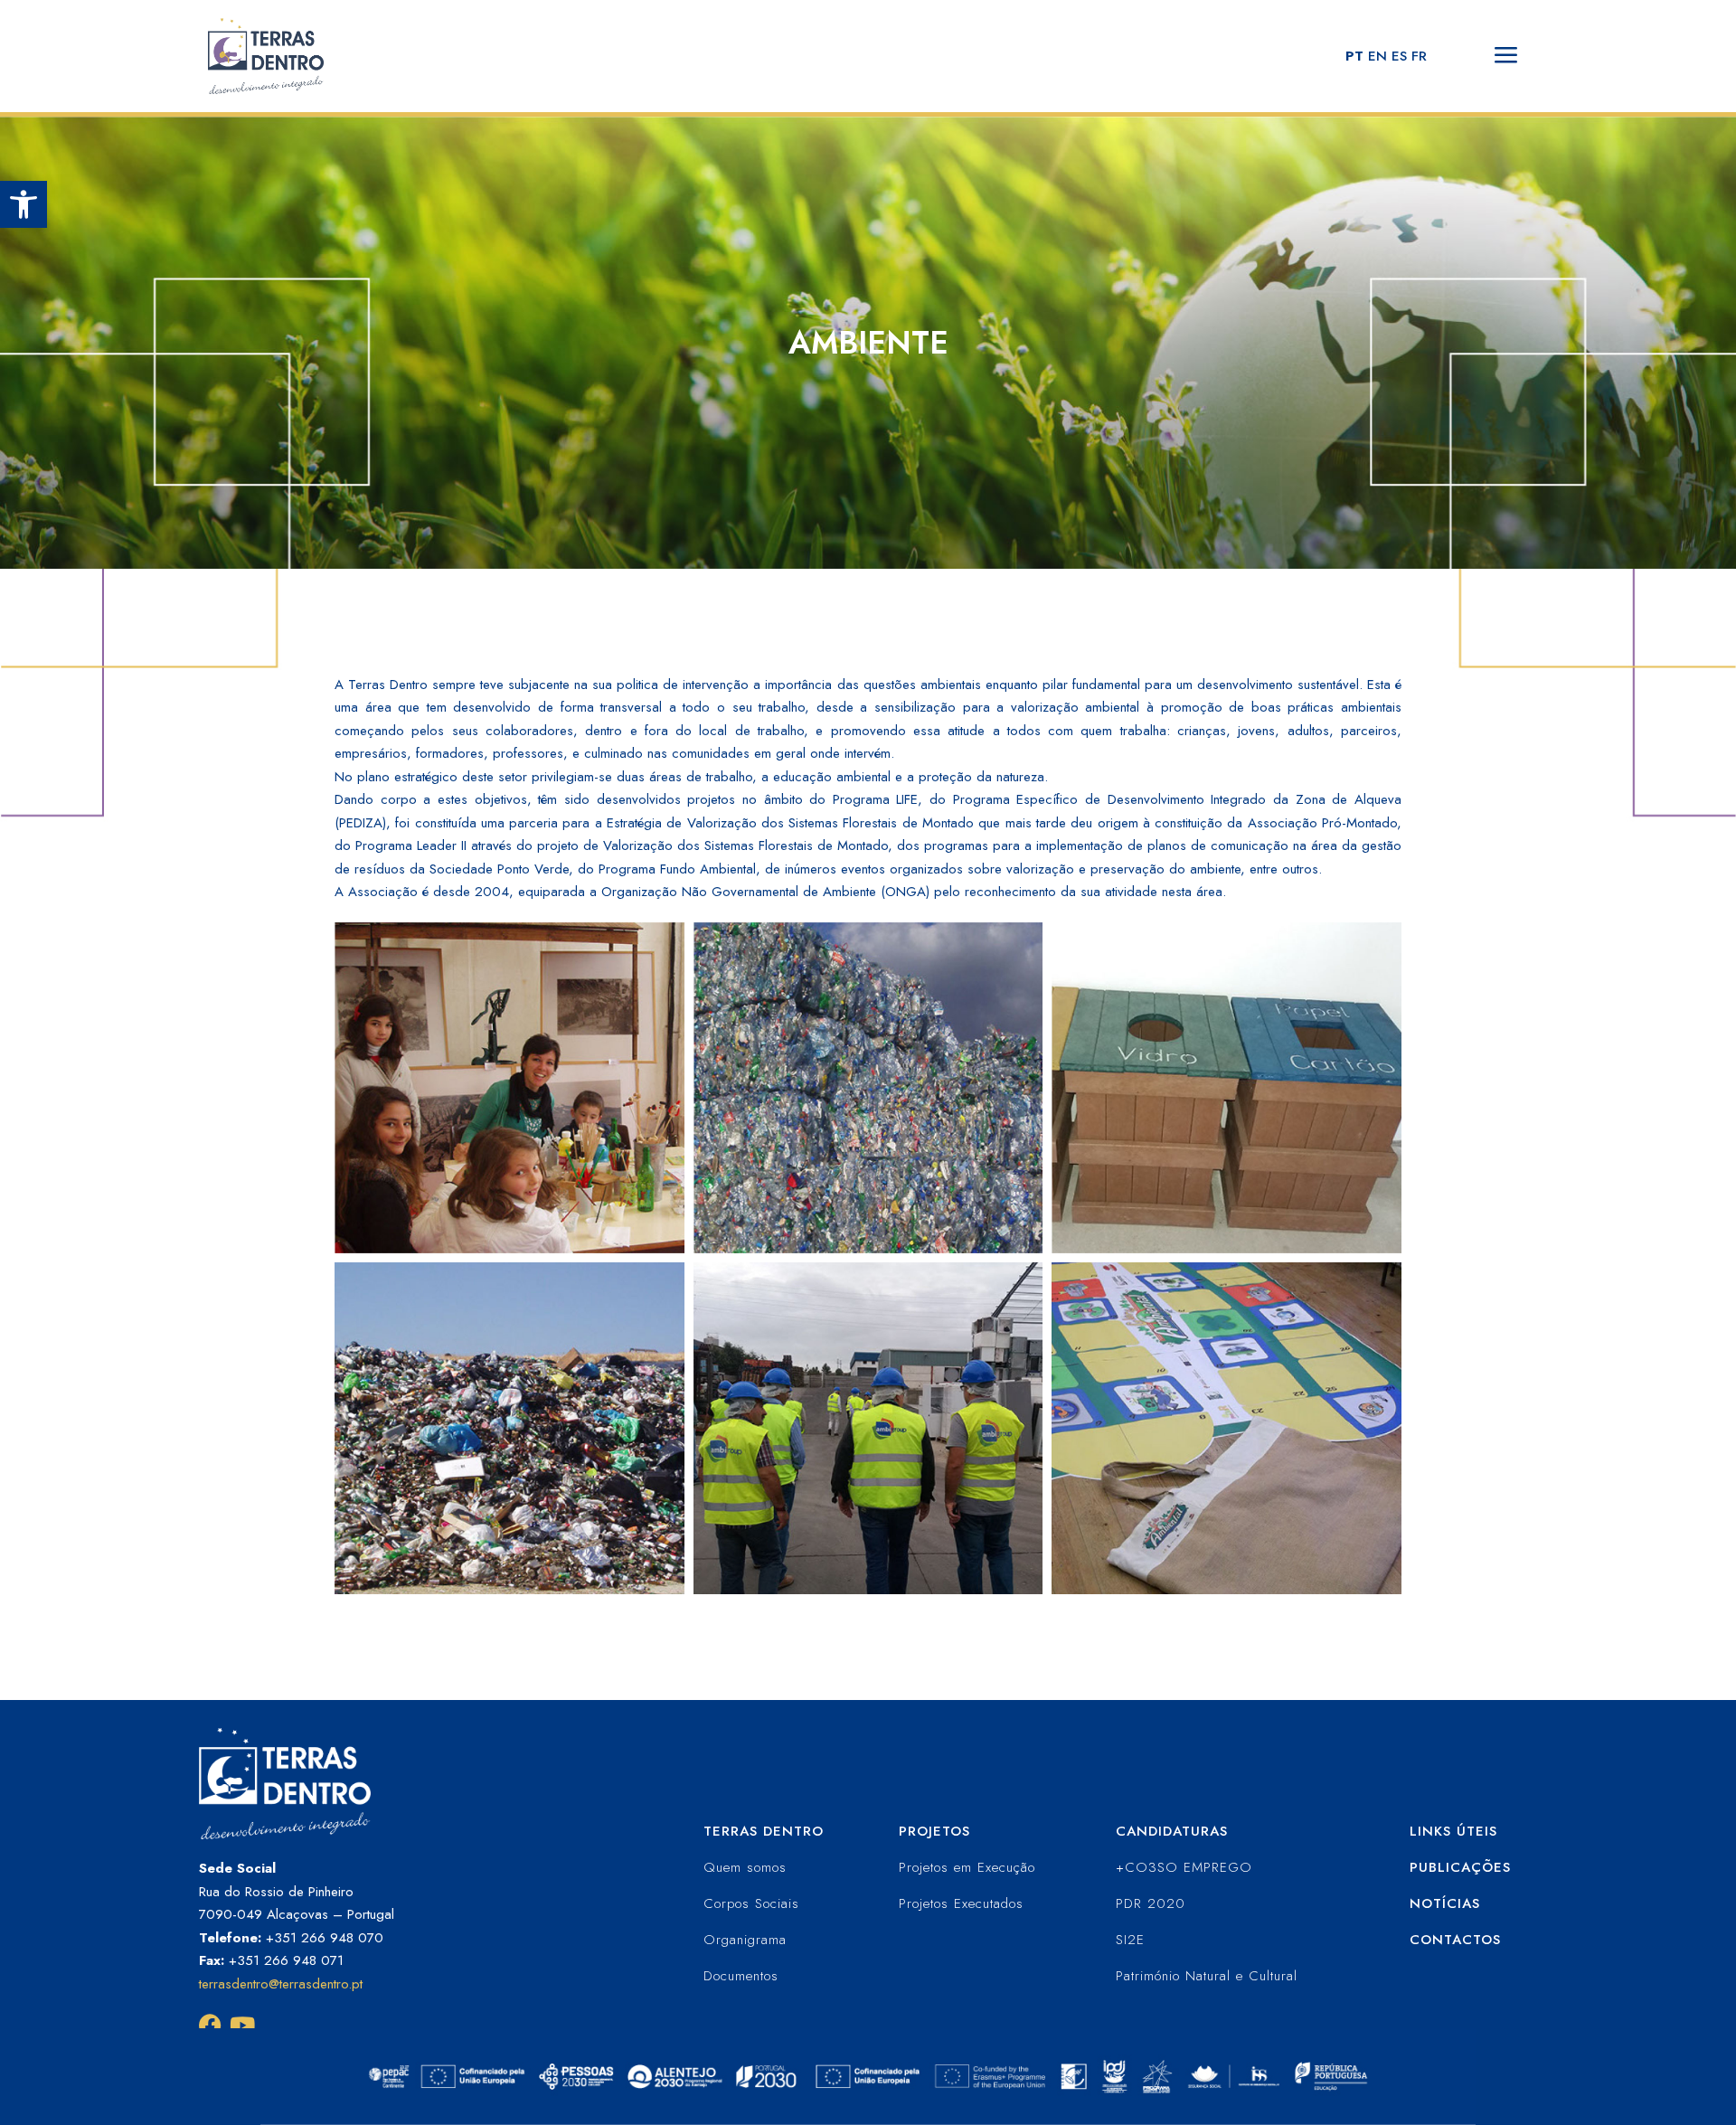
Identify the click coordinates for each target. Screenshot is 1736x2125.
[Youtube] (242, 2025)
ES (1399, 56)
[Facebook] (210, 2025)
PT (1354, 56)
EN (1377, 56)
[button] (24, 204)
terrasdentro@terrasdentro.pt (281, 1984)
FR (1419, 56)
